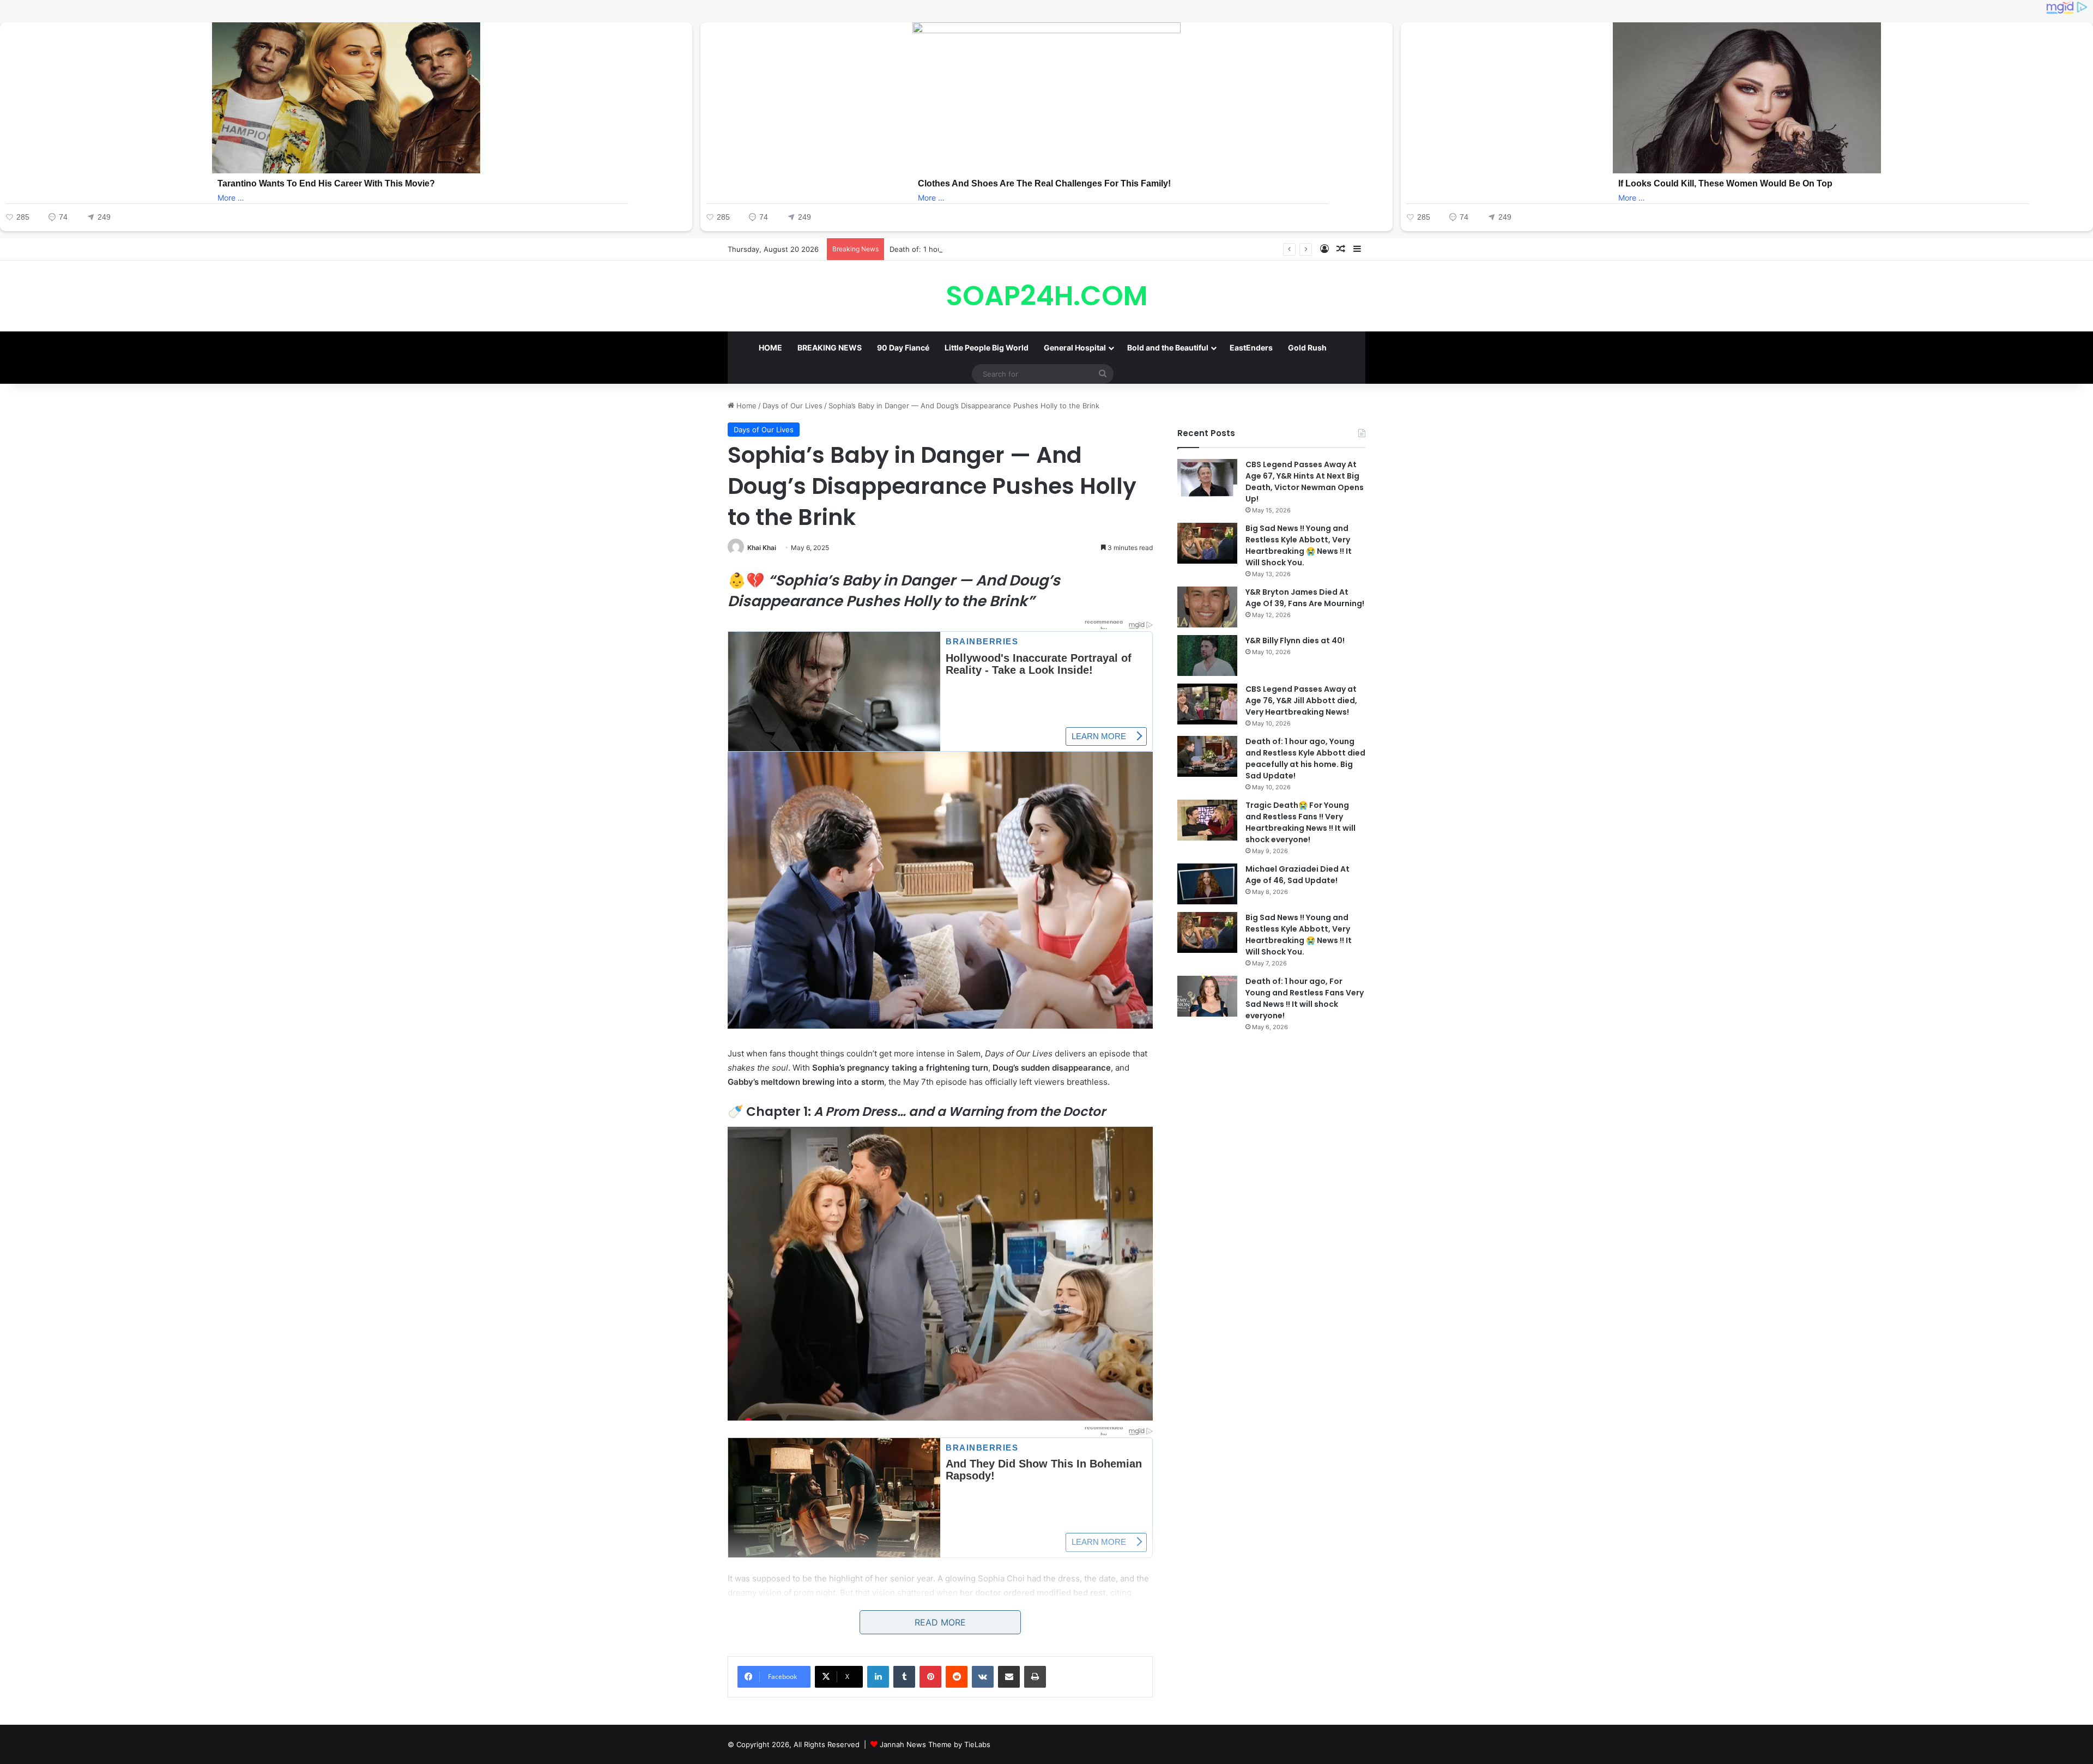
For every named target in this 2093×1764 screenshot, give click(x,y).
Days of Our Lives (793, 406)
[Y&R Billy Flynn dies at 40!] (1207, 656)
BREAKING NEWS (830, 348)
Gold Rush (1307, 348)
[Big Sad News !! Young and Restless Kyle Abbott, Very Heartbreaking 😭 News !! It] (1207, 543)
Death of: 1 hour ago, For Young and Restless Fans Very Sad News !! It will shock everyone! (1305, 998)
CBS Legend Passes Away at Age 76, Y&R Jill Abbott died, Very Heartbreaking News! (1301, 700)
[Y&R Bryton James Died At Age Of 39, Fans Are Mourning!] (1207, 607)
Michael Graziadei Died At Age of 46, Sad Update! (1297, 875)
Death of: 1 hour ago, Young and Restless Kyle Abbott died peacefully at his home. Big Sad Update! (1058, 249)
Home (745, 406)
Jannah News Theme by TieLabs (935, 1744)
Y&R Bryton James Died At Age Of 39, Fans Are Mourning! (1305, 598)
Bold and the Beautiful (1168, 348)
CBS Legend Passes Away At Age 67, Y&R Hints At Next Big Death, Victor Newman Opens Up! (1305, 482)
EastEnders (1251, 348)
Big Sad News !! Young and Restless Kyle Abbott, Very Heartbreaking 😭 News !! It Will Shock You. (1299, 545)
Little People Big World (987, 348)
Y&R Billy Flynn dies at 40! (1295, 641)
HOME (770, 348)
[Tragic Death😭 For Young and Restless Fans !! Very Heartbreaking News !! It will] (1207, 820)
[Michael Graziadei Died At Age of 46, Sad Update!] (1207, 884)
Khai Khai (762, 548)
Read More (940, 1622)
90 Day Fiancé (903, 348)
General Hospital (1075, 348)
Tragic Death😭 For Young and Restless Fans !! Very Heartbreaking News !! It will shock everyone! (1300, 822)
